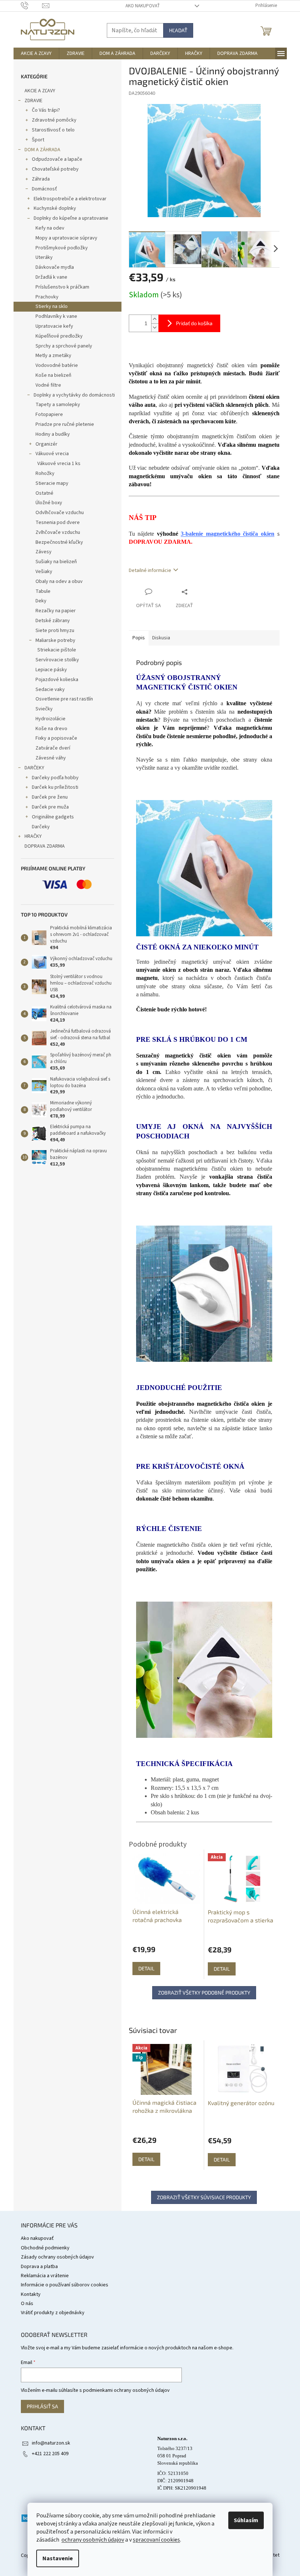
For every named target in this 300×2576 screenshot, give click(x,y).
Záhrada (41, 179)
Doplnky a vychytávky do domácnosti (74, 395)
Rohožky (45, 473)
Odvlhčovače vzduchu (60, 513)
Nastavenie (58, 2558)
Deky (41, 601)
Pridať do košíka (194, 323)
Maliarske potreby (55, 640)
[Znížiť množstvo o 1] (155, 328)
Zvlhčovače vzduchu (58, 532)
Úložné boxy (49, 503)
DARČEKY (34, 768)
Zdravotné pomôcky (54, 120)
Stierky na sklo (52, 306)
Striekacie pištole (57, 650)
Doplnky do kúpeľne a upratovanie (71, 218)
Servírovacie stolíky (57, 660)
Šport (38, 140)
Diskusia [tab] (161, 638)
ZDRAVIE (33, 101)
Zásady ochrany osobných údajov (57, 2257)
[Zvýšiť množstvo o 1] (155, 319)
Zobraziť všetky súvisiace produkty (204, 2197)
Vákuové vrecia (52, 454)
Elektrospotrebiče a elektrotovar (70, 199)
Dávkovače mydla (55, 267)
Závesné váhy (51, 758)
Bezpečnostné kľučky (59, 542)
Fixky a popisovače (56, 738)
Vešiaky (44, 572)
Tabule (43, 591)
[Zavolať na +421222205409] (32, 5)
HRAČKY (33, 836)
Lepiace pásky (51, 670)
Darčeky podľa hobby (55, 778)
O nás (27, 2304)
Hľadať (178, 30)
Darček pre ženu (50, 797)
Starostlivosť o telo (53, 130)
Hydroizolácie (50, 719)
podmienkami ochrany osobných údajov (126, 2390)
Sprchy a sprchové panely (64, 346)
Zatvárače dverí (53, 748)
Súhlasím (246, 2520)
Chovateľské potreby (55, 169)
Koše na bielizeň (53, 375)
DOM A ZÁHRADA (42, 150)
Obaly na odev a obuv (59, 581)
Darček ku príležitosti (55, 787)
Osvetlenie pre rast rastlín (64, 699)
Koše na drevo (51, 729)
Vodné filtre (48, 385)
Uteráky (44, 257)
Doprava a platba (39, 2267)
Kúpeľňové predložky (59, 336)
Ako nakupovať (143, 6)
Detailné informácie (150, 570)
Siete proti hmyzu (55, 631)
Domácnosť (44, 189)
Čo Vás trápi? (46, 110)
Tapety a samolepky (58, 405)
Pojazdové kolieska (57, 680)
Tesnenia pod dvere (58, 523)
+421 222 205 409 (50, 2454)
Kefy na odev (50, 228)
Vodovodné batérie (57, 365)
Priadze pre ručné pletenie (65, 424)
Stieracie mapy (52, 483)
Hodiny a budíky (53, 434)
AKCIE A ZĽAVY (40, 91)
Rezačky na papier (56, 611)
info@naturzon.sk (51, 2443)
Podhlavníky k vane (56, 316)
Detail (146, 2159)
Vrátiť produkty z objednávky (53, 2313)
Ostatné (44, 493)
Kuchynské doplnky (55, 208)
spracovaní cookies (156, 2540)
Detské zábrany (53, 621)
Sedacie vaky (50, 689)
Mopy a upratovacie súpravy (66, 238)
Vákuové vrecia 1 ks (59, 464)
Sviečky (44, 709)
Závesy (44, 552)
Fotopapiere (49, 415)
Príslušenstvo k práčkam (62, 287)
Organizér (46, 444)
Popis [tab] (139, 638)
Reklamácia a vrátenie (45, 2276)
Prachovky (47, 297)
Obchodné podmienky (45, 2248)
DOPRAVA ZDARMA (45, 846)
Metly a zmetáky (53, 356)
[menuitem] (36, 53)
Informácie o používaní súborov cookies (65, 2285)
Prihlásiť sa (42, 2406)
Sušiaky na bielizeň (56, 562)
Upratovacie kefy (54, 326)
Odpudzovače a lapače (57, 159)
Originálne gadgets (53, 817)
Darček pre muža (50, 807)
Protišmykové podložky (62, 248)
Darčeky (41, 827)
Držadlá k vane (51, 277)
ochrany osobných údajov (93, 2540)
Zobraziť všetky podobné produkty (204, 1993)
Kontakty (31, 2294)
